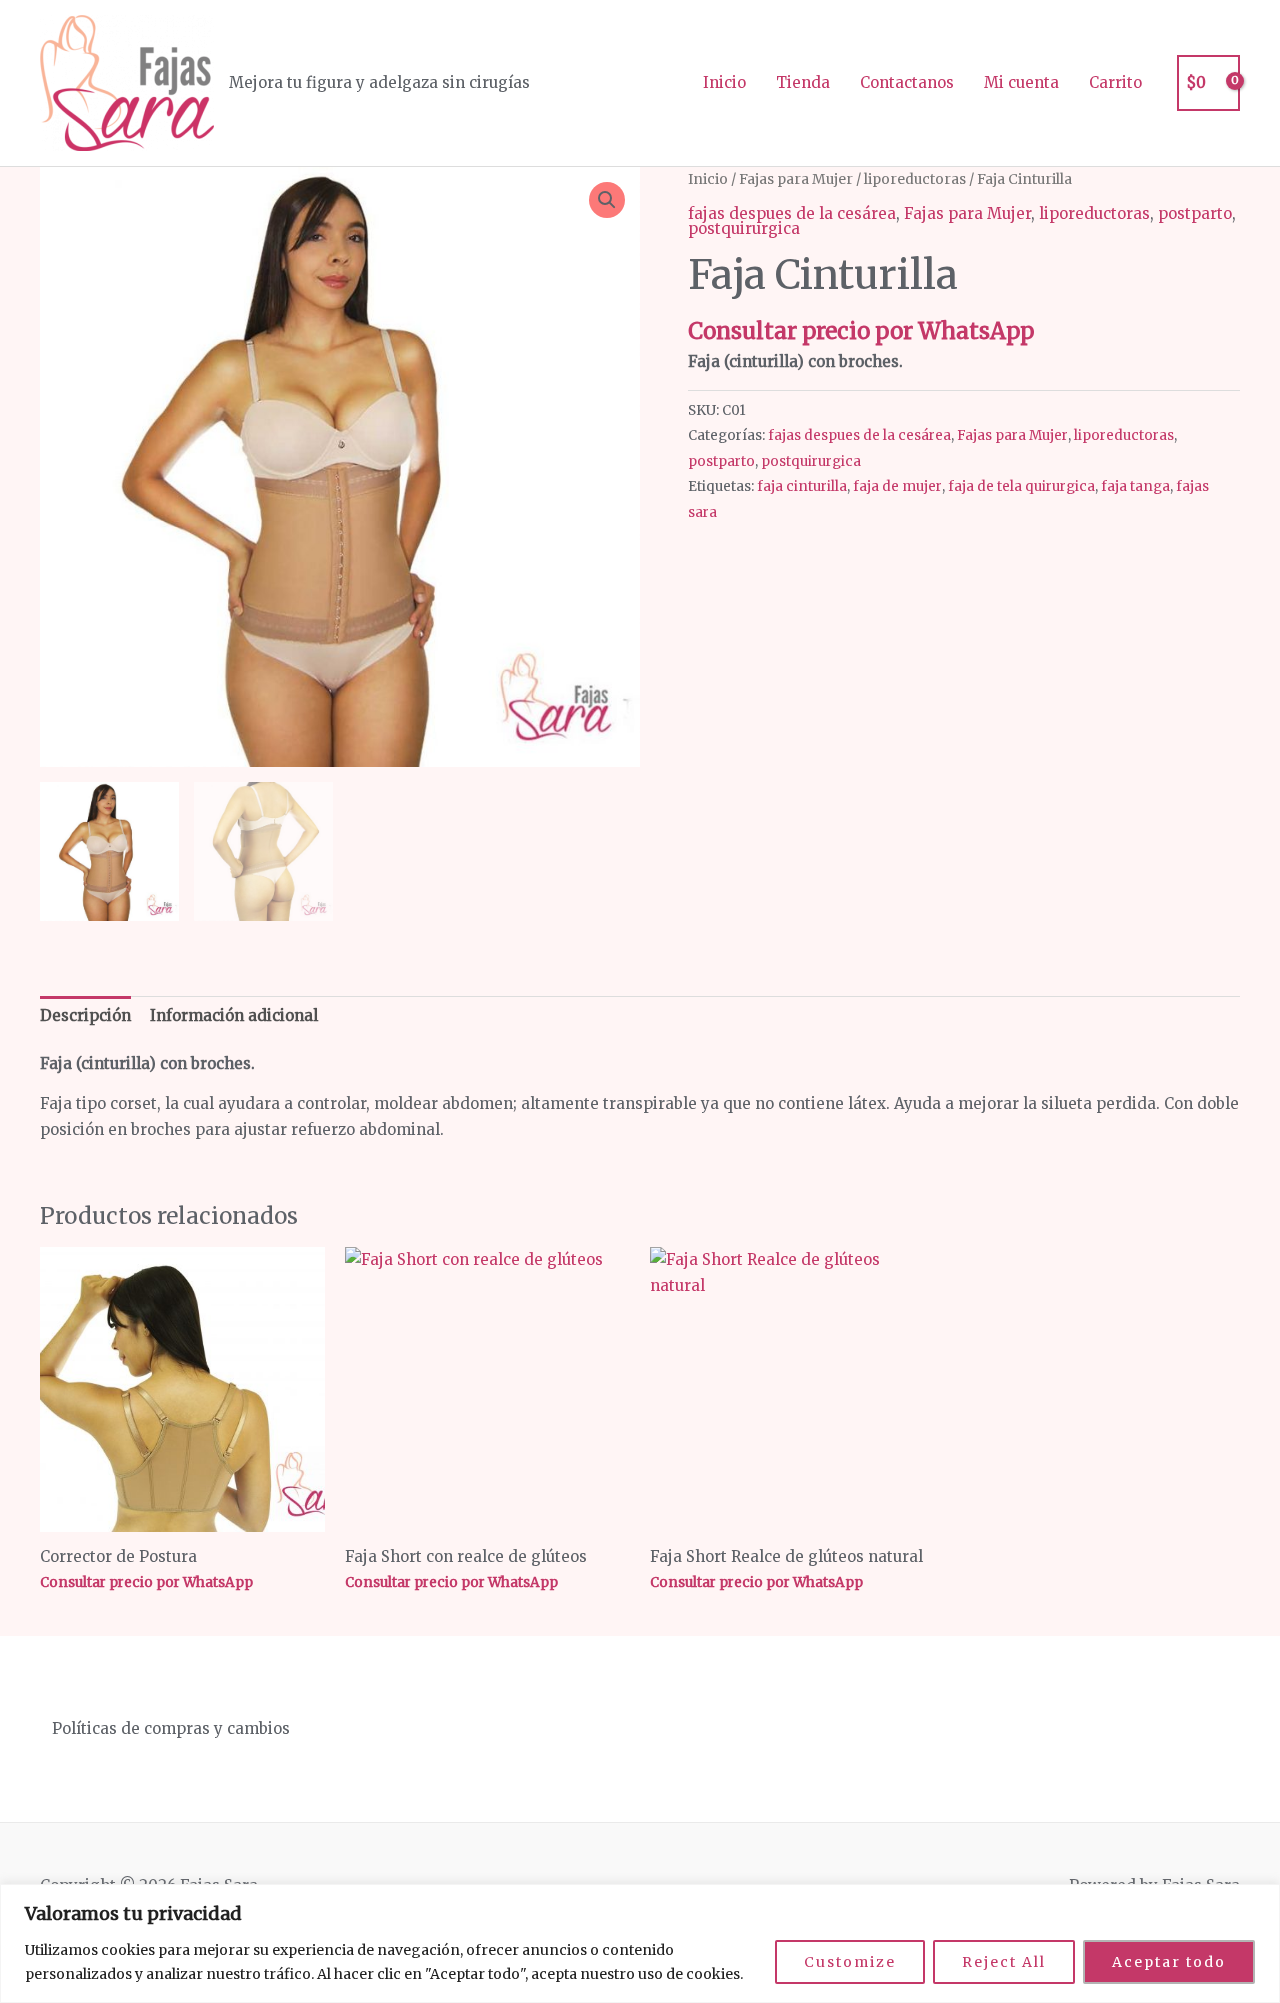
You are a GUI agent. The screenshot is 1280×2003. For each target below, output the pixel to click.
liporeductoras (915, 179)
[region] (640, 1943)
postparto (1195, 213)
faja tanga (1135, 486)
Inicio (724, 82)
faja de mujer (897, 486)
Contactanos (907, 82)
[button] (607, 200)
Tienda (803, 82)
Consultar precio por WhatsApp (861, 331)
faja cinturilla (802, 486)
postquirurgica (744, 228)
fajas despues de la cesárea (792, 213)
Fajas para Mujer (796, 179)
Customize (850, 1962)
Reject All (1004, 1962)
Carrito (1115, 82)
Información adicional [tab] (234, 1015)
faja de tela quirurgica (1021, 486)
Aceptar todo (1169, 1962)
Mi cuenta (1021, 82)
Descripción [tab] (85, 1015)
